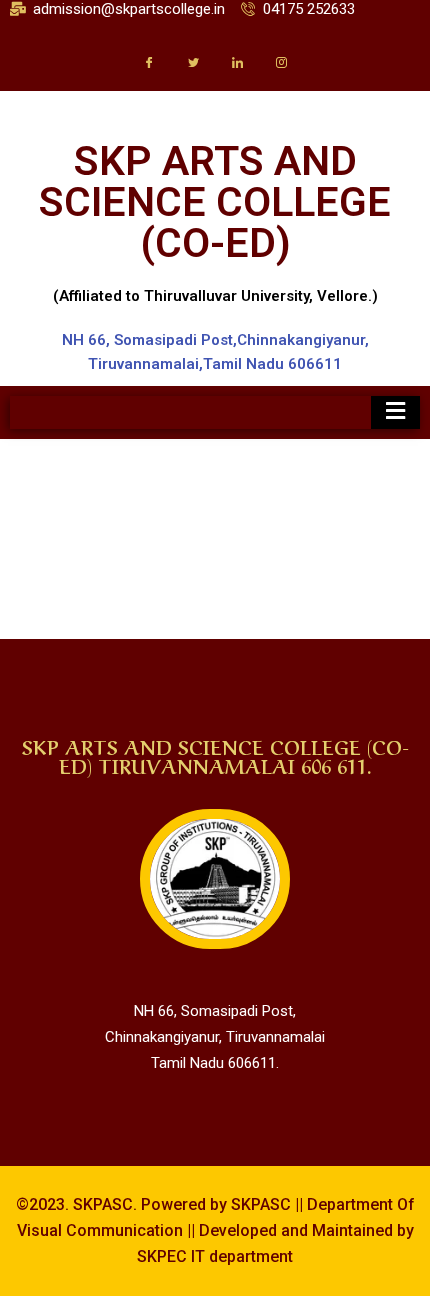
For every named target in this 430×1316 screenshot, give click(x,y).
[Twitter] (193, 62)
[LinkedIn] (237, 62)
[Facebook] (149, 62)
